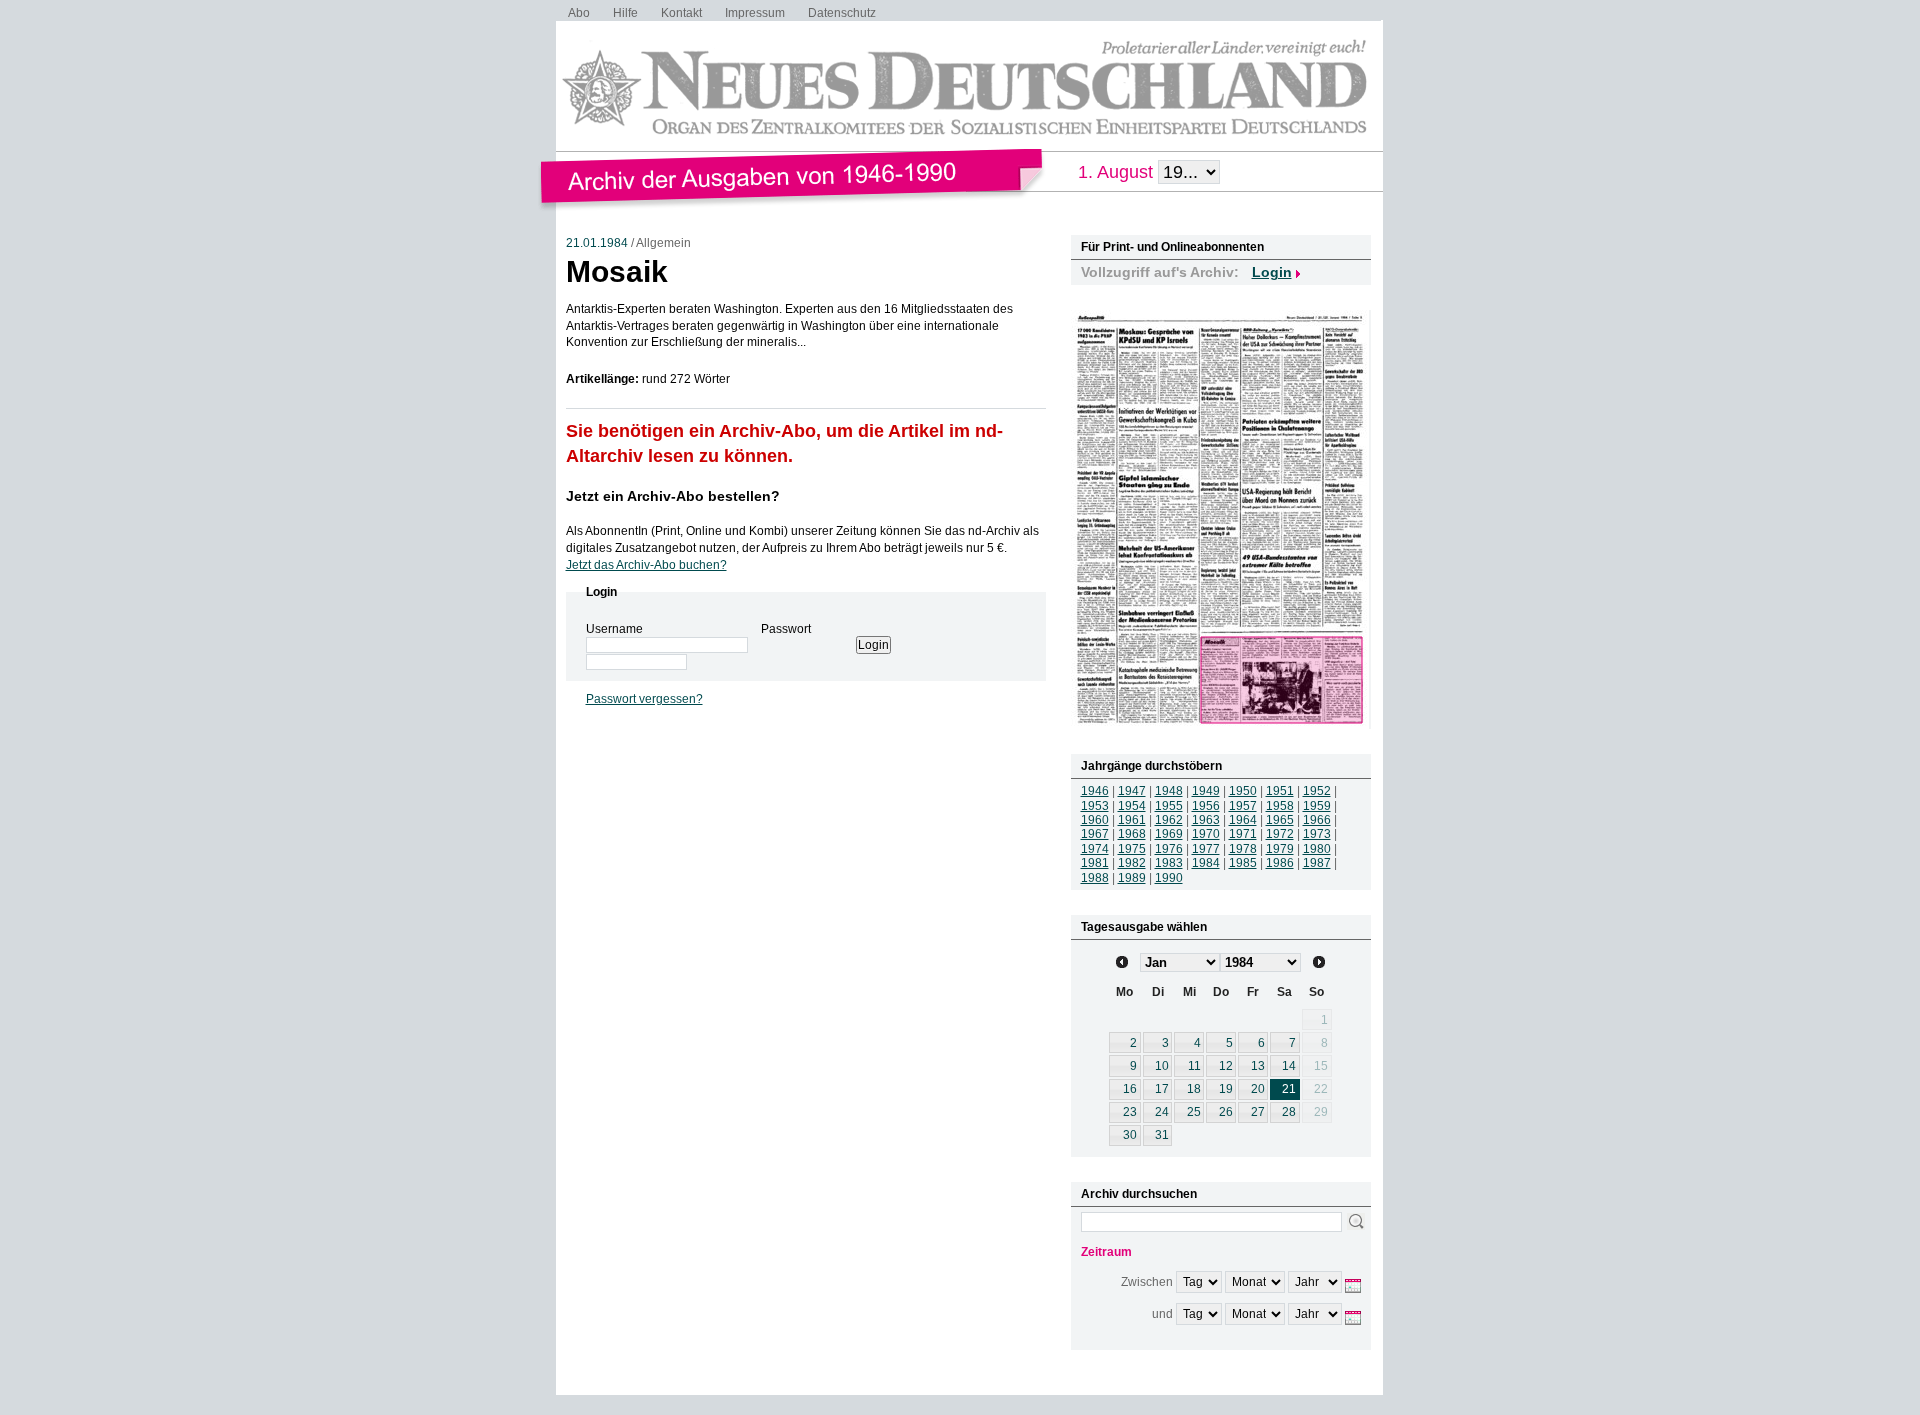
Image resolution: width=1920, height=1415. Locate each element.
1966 (1317, 820)
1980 (1317, 849)
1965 (1280, 820)
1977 (1206, 849)
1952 (1317, 791)
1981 (1095, 863)
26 (1226, 1112)
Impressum (755, 13)
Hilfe (625, 13)
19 (1226, 1089)
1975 (1132, 849)
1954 (1132, 806)
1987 (1317, 863)
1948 (1169, 791)
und (1162, 1314)
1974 (1095, 849)
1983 (1169, 863)
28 (1289, 1112)
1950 (1243, 791)
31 (1162, 1135)
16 (1130, 1089)
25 (1194, 1112)
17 (1162, 1089)
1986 (1280, 863)
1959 (1317, 806)
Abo (579, 13)
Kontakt (681, 13)
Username (614, 629)
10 (1162, 1066)
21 (1289, 1089)
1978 (1243, 849)
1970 (1206, 834)
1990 (1169, 878)
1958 (1280, 806)
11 (1194, 1066)
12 (1226, 1066)
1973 (1317, 834)
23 (1130, 1112)
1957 (1243, 806)
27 (1258, 1112)
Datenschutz (842, 13)
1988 (1095, 878)
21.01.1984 (597, 243)
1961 (1132, 820)
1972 (1280, 834)
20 (1258, 1089)
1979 (1280, 849)
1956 (1206, 806)
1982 (1132, 863)
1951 (1280, 791)
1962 (1169, 820)
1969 (1169, 834)
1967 (1095, 834)
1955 (1169, 806)
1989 (1132, 878)
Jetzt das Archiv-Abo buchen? (646, 565)
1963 (1206, 820)
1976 (1169, 849)
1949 (1206, 791)
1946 (1095, 791)
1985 (1243, 863)
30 (1130, 1135)
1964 (1243, 820)
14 (1289, 1066)
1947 (1132, 791)
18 (1194, 1089)
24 (1162, 1112)
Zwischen (1147, 1282)
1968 (1132, 834)
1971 (1243, 834)
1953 (1095, 806)
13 (1258, 1066)
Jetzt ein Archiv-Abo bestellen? (673, 496)
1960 (1095, 820)
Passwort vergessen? (644, 699)
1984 (1206, 863)
